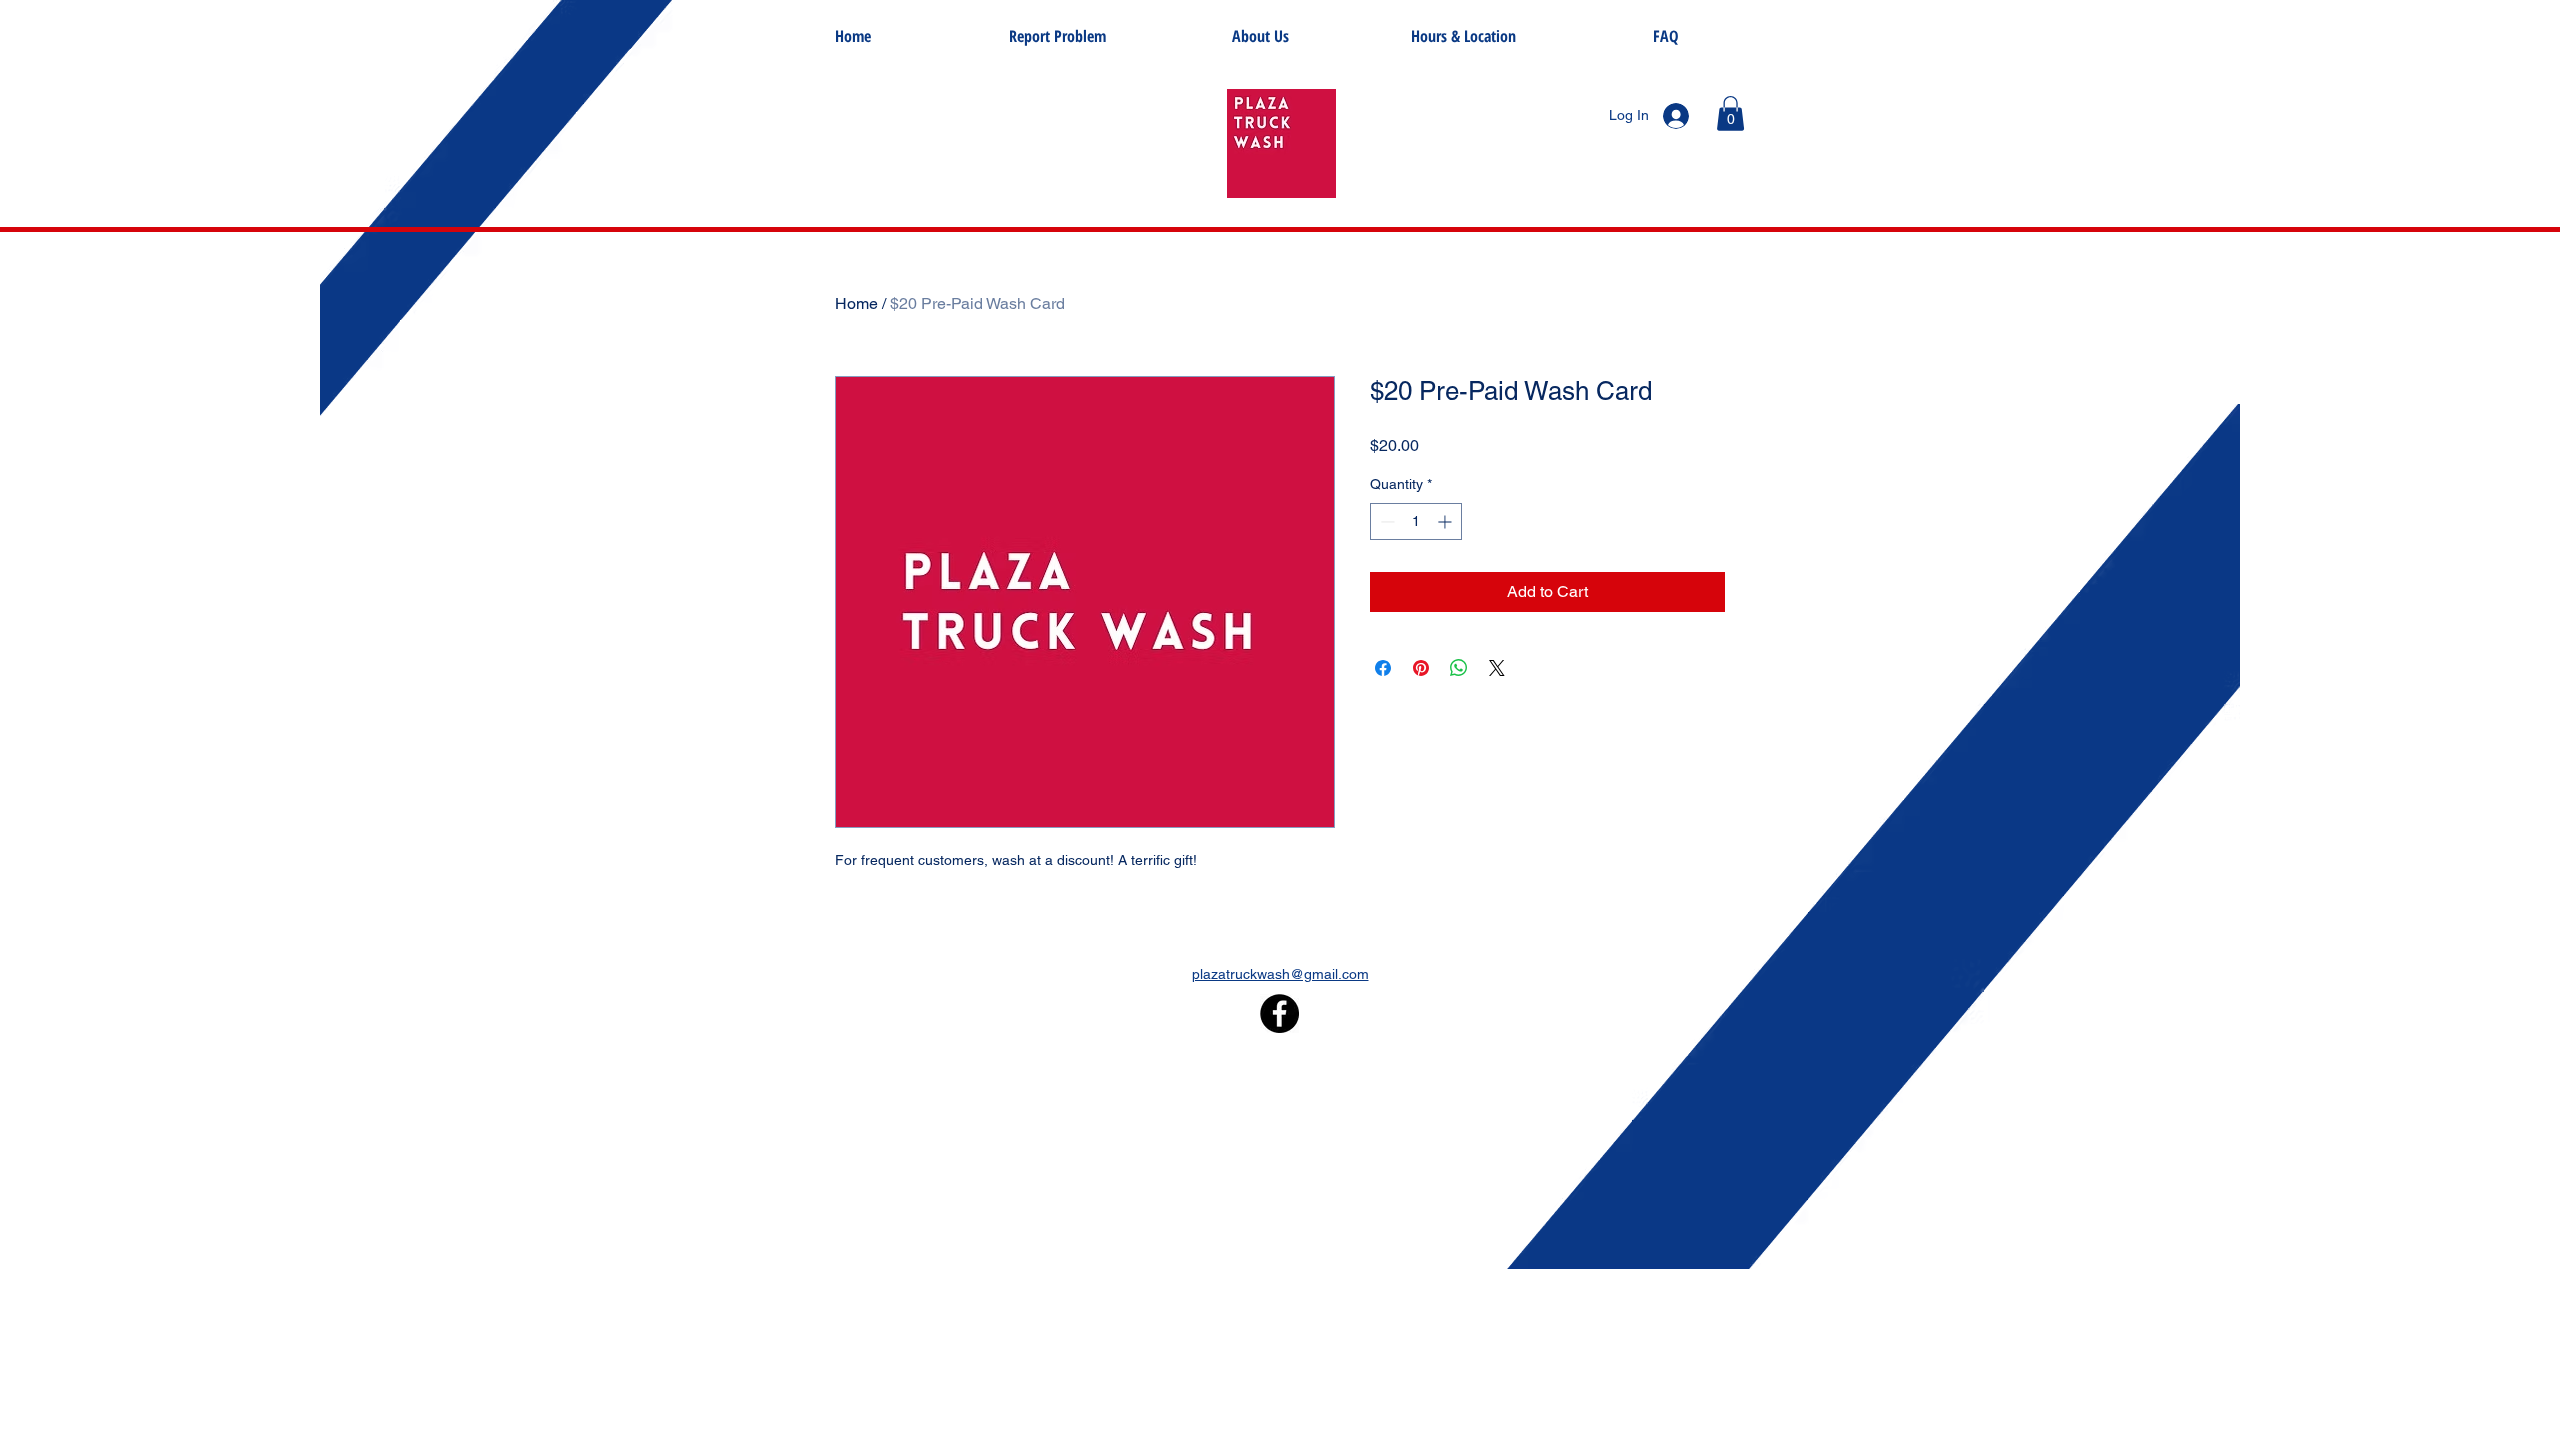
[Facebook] (1279, 1013)
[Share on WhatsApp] (1459, 668)
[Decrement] (1385, 521)
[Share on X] (1497, 668)
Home (856, 303)
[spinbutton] (1416, 521)
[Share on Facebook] (1383, 668)
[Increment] (1446, 521)
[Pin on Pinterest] (1421, 668)
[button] (1730, 113)
